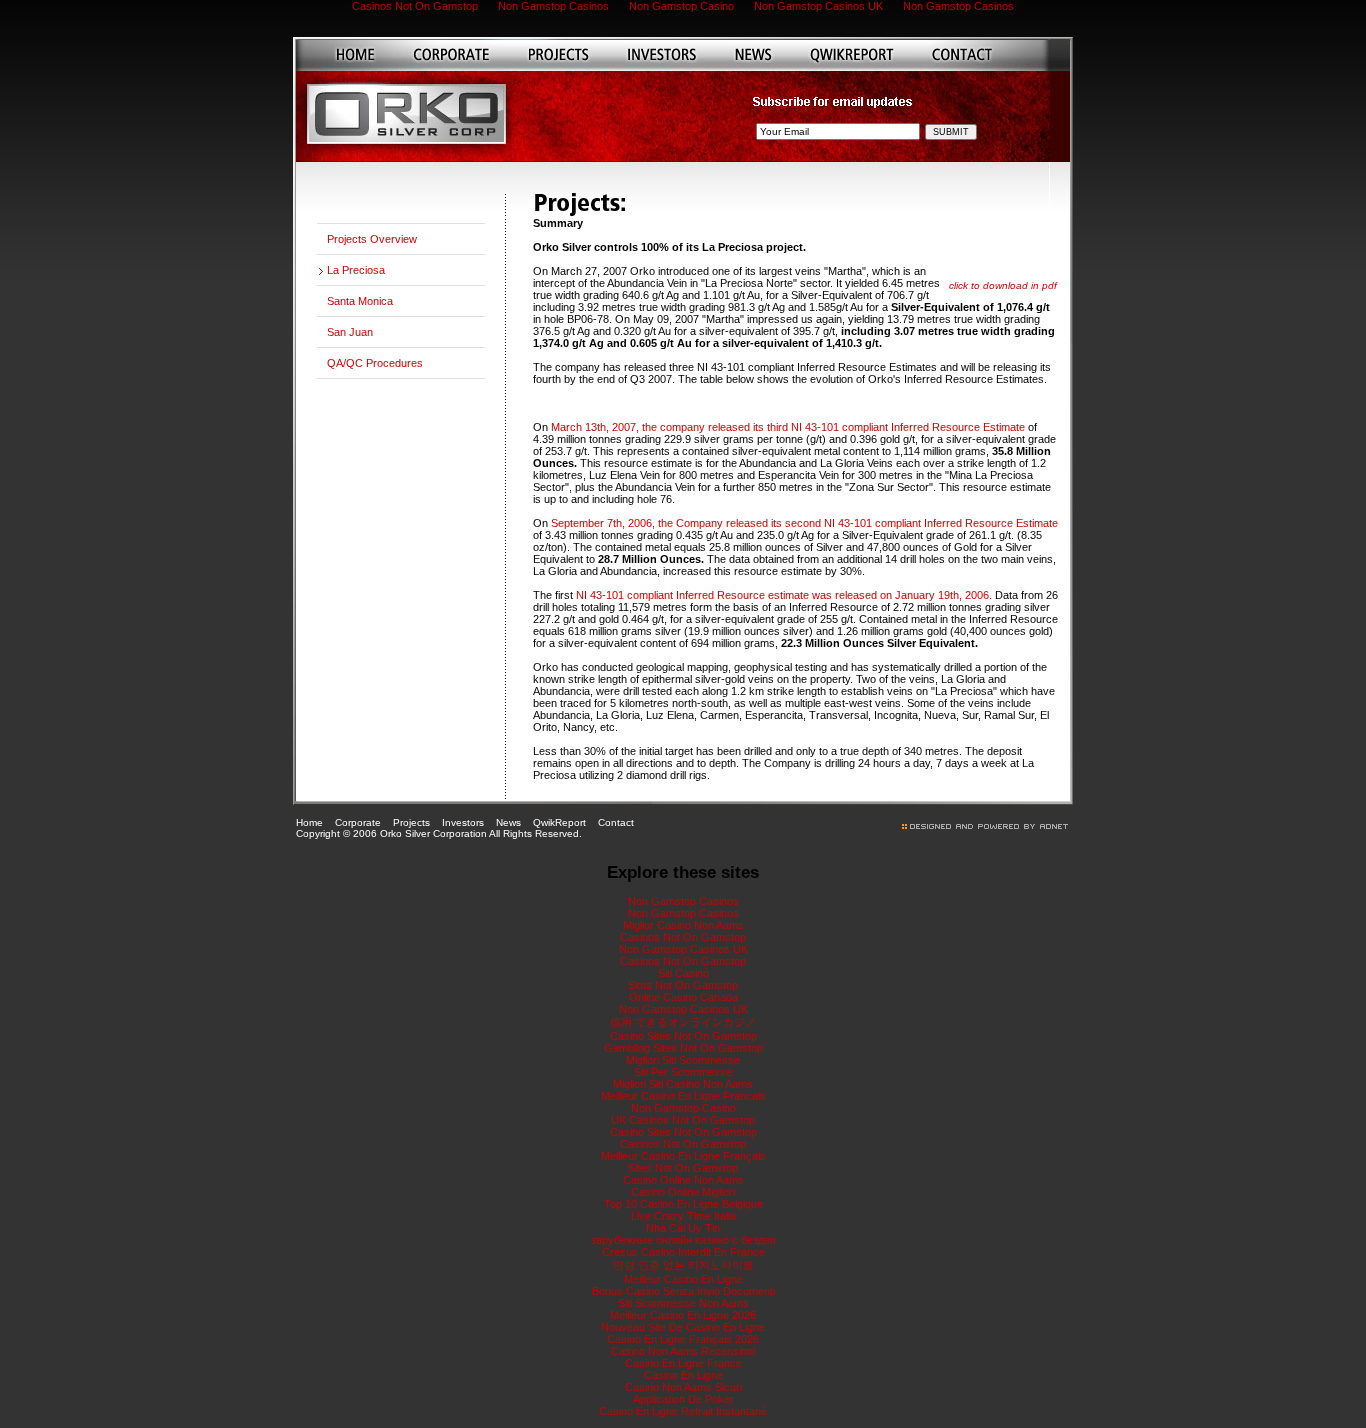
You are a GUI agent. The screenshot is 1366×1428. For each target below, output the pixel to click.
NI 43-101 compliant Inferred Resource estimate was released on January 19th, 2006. (785, 595)
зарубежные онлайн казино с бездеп (683, 1240)
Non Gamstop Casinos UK (683, 949)
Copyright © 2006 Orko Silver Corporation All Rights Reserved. (439, 833)
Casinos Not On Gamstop (683, 937)
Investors (463, 822)
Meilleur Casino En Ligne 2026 (683, 1315)
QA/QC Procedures (375, 363)
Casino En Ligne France (683, 1363)
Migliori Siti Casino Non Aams (683, 1084)
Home (309, 822)
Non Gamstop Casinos (683, 901)
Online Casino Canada (683, 997)
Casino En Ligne (683, 1375)
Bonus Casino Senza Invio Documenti (683, 1291)
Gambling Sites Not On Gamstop (683, 1048)
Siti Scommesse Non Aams (683, 1303)
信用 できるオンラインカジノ (683, 1022)
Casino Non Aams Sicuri (683, 1387)
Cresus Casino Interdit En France (683, 1252)
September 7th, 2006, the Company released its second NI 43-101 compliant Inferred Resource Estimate (804, 523)
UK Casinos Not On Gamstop (683, 1120)
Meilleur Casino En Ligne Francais (683, 1096)
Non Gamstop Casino (683, 1108)
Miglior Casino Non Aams (683, 925)
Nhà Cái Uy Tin (683, 1228)
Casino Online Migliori (683, 1192)
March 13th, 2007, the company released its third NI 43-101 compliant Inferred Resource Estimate (788, 427)
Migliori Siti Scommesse (683, 1060)
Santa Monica (360, 301)
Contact (616, 822)
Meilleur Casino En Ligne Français (683, 1156)
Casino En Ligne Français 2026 (683, 1339)
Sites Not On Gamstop (683, 1168)
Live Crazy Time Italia (683, 1216)
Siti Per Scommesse (683, 1072)
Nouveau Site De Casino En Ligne (683, 1327)
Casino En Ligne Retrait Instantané (683, 1411)
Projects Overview (372, 239)
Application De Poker (683, 1399)
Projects (411, 822)
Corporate (358, 822)
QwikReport (559, 822)
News (508, 822)
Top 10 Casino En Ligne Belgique (683, 1204)
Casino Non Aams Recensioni (683, 1351)
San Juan (350, 332)
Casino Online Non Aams (683, 1180)
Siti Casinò (683, 973)
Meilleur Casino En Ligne (683, 1279)
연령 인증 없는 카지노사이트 (683, 1265)
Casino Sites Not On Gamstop (683, 1036)
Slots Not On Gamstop (683, 985)
